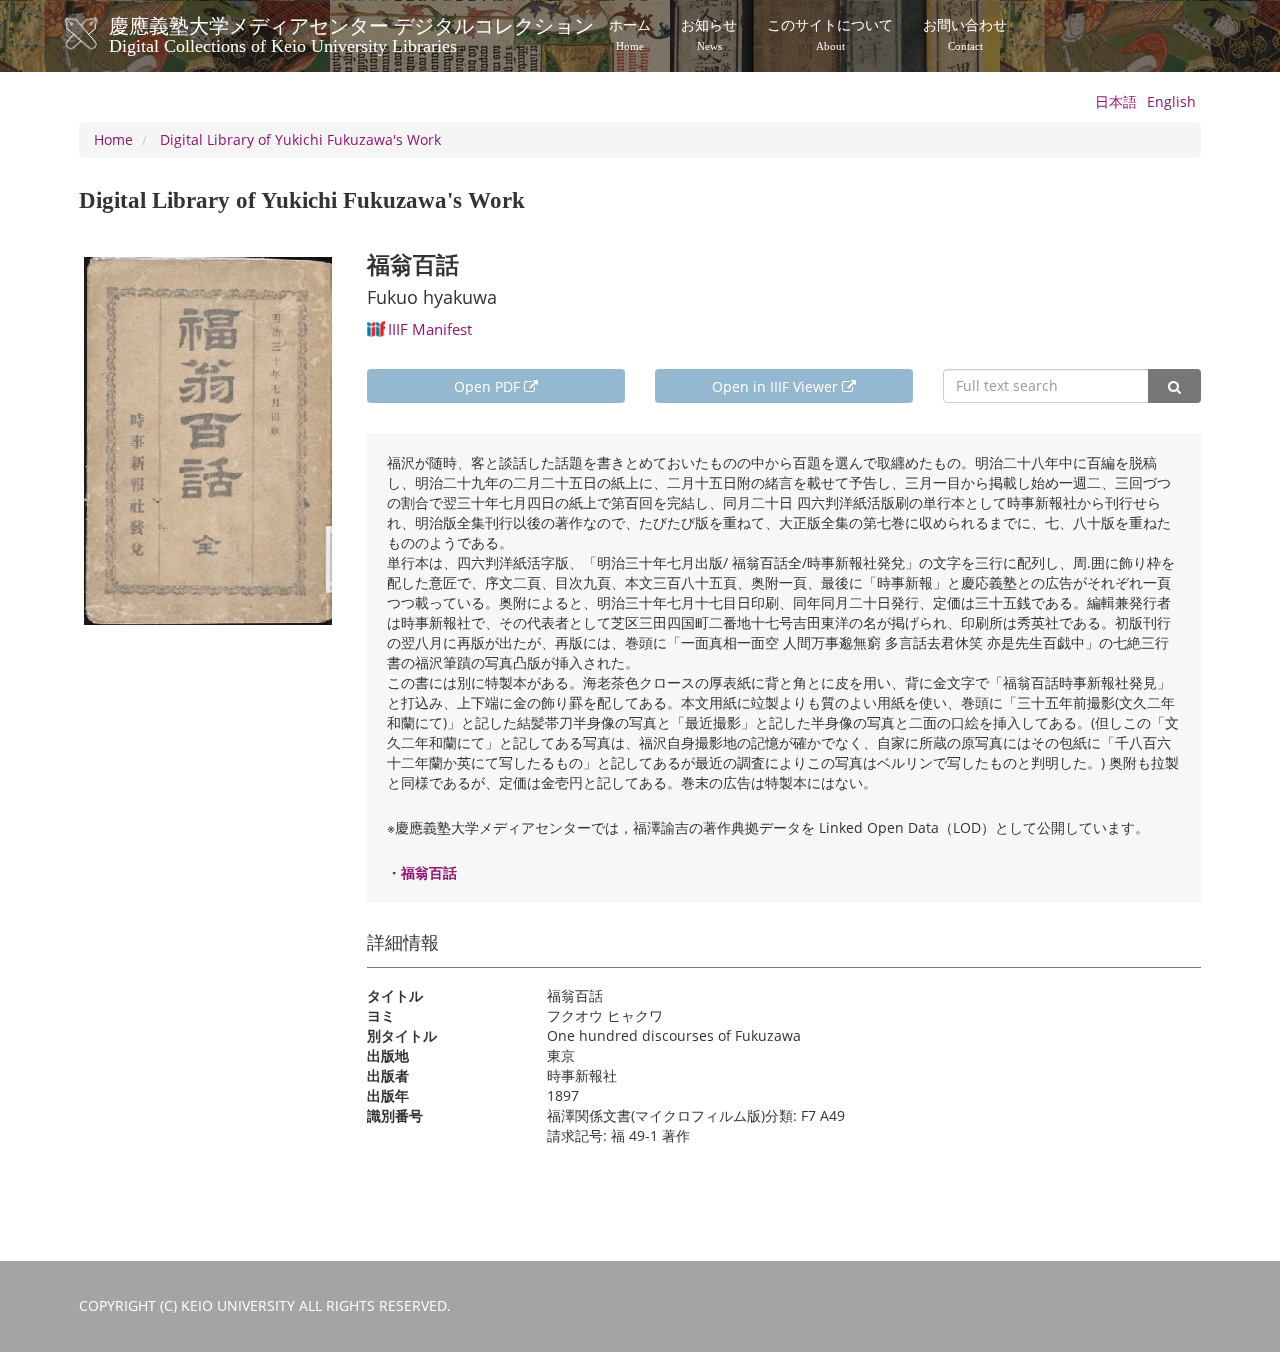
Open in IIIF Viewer (777, 386)
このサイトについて (830, 35)
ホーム (630, 35)
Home (113, 139)
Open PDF (489, 386)
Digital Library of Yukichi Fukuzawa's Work (300, 139)
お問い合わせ (965, 35)
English (1171, 101)
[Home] (101, 34)
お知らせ (709, 35)
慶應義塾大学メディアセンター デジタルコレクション (351, 33)
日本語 (1116, 101)
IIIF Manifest (430, 329)
